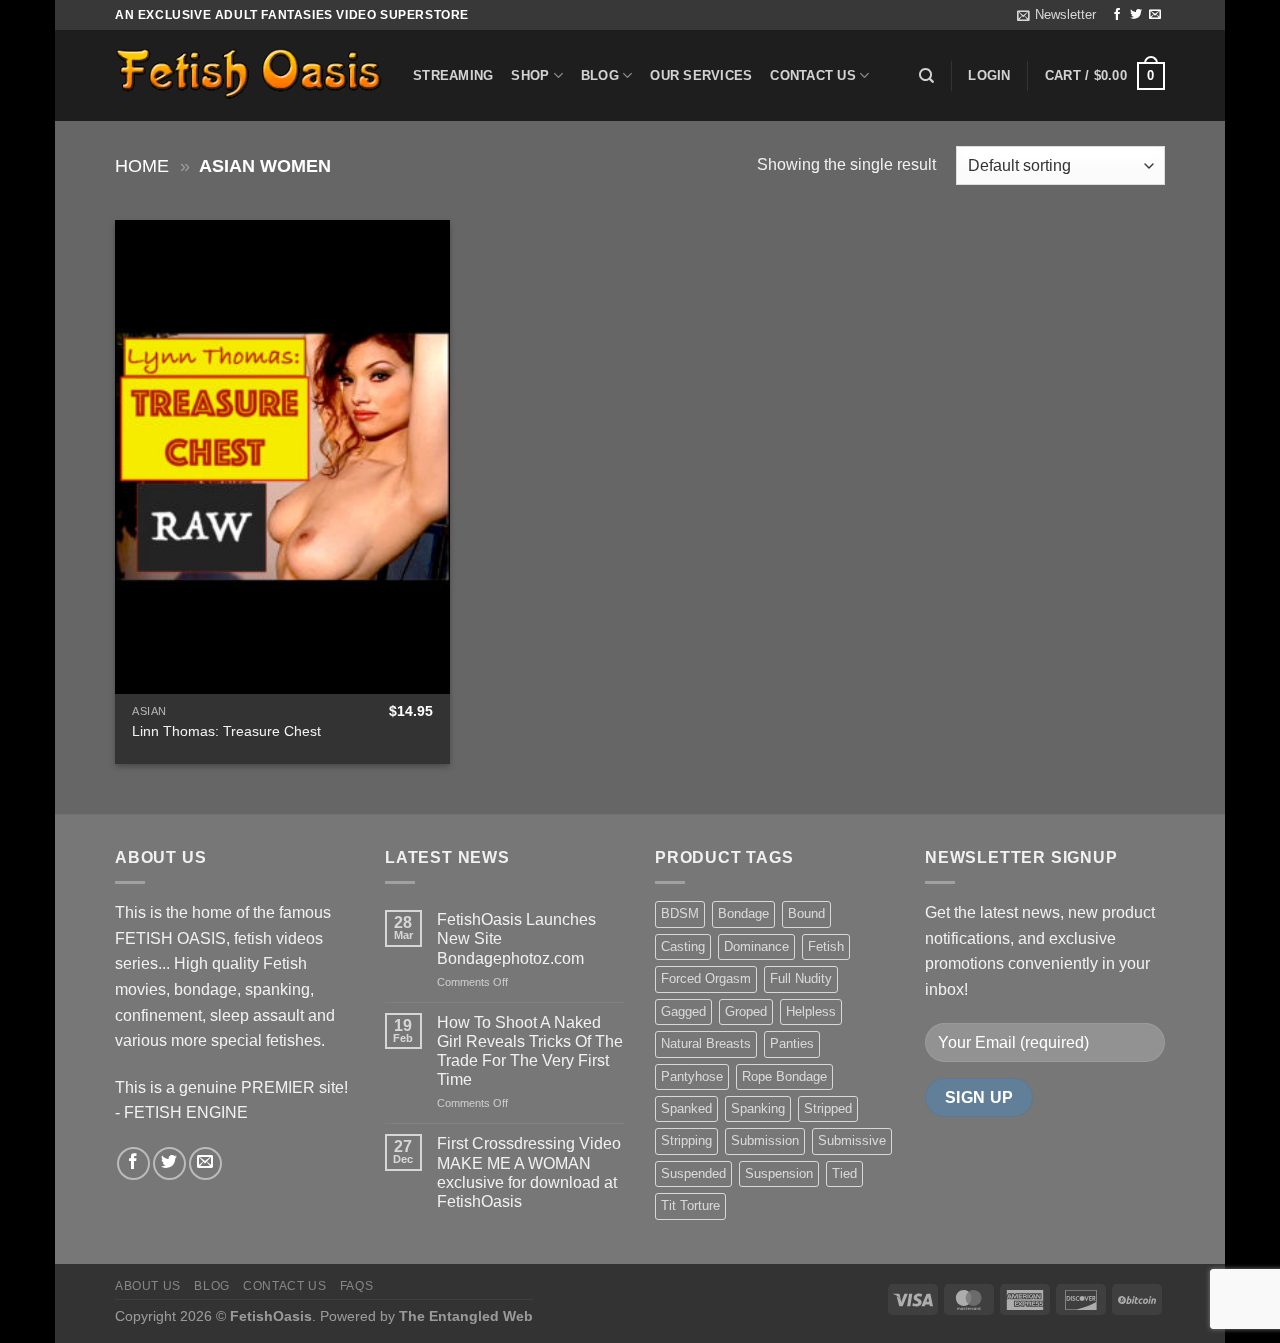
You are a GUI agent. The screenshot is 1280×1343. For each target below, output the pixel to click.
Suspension (779, 1173)
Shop (530, 75)
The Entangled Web (466, 1316)
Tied (844, 1173)
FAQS (356, 1286)
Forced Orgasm (706, 978)
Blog (600, 75)
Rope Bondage (784, 1076)
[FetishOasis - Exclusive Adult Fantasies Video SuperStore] (249, 75)
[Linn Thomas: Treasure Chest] (282, 457)
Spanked (686, 1108)
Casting (683, 946)
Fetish (826, 946)
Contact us (813, 75)
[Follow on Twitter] (1136, 15)
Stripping (686, 1140)
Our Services (701, 75)
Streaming (453, 75)
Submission (765, 1140)
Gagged (683, 1011)
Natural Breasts (706, 1043)
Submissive (852, 1140)
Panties (792, 1043)
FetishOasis (271, 1316)
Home (142, 165)
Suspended (693, 1173)
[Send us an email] (1155, 15)
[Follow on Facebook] (1117, 15)
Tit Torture (690, 1205)
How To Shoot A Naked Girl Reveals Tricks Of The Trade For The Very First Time (530, 1051)
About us (148, 1286)
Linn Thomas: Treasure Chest (226, 731)
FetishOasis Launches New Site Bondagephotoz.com (516, 938)
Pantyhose (692, 1076)
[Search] (926, 76)
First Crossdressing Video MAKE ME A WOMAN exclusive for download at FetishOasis (529, 1172)
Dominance (756, 946)
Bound (806, 913)
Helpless (811, 1011)
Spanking (758, 1108)
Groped (746, 1011)
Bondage (743, 913)
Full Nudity (801, 978)
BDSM (680, 913)
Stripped (828, 1108)
